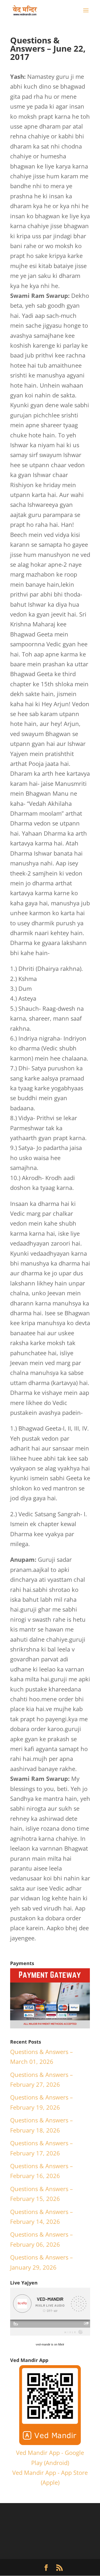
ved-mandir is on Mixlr (50, 2344)
